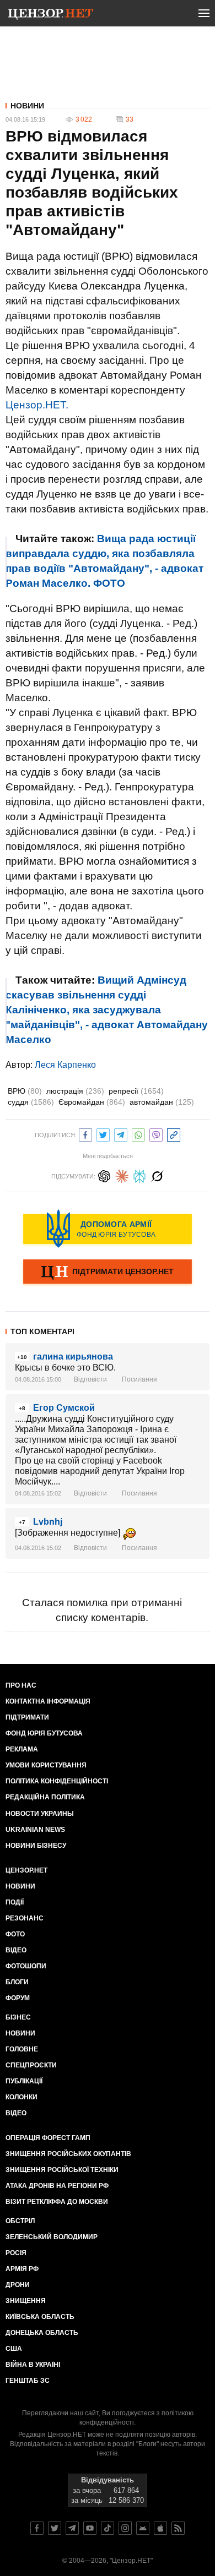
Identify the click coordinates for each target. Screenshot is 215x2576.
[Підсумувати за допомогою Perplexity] (139, 1175)
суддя (31, 1102)
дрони (18, 2285)
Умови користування (46, 1765)
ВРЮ (25, 1091)
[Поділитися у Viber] (156, 1134)
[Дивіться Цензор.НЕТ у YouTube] (90, 2528)
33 (130, 119)
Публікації (24, 2081)
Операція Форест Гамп (48, 2138)
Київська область (40, 2317)
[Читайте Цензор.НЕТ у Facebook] (37, 2528)
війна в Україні (33, 2365)
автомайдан (162, 1102)
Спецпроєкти (31, 2065)
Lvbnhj (48, 1522)
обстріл (20, 2221)
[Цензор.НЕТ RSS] (178, 2528)
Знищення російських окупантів (68, 2154)
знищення (26, 2301)
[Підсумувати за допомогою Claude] (122, 1175)
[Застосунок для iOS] (160, 2528)
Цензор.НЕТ (26, 1870)
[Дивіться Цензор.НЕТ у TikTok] (108, 2528)
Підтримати (27, 1717)
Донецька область (42, 2333)
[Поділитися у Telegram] (121, 1134)
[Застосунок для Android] (143, 2528)
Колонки (21, 2097)
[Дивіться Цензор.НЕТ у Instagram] (125, 2528)
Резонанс (25, 1918)
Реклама (22, 1749)
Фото (15, 1934)
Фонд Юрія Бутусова (44, 1733)
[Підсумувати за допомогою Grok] (157, 1175)
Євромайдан (92, 1102)
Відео (16, 1950)
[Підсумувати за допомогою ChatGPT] (104, 1175)
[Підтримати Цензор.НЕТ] (108, 1273)
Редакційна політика (45, 1797)
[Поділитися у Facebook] (85, 1134)
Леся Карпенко (65, 1065)
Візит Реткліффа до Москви (57, 2202)
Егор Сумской (64, 1408)
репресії (136, 1091)
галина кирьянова (73, 1357)
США (14, 2349)
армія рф (22, 2269)
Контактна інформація (48, 1701)
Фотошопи (26, 1966)
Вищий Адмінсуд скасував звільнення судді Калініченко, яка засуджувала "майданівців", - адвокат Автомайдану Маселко (107, 1010)
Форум (18, 1998)
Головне (22, 2049)
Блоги (17, 1982)
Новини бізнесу (36, 1846)
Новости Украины (40, 1814)
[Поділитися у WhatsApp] (138, 1134)
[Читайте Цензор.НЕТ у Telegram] (72, 2528)
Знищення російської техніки (62, 2170)
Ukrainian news (35, 1830)
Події (15, 1902)
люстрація (75, 1091)
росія (16, 2253)
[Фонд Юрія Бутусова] (108, 1229)
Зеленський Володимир (52, 2237)
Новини (27, 106)
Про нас (21, 1685)
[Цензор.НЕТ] (51, 15)
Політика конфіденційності (57, 1781)
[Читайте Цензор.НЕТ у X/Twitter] (55, 2528)
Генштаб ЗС (28, 2381)
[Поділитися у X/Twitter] (103, 1134)
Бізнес (18, 2017)
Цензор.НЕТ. (37, 405)
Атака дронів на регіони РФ (57, 2186)
